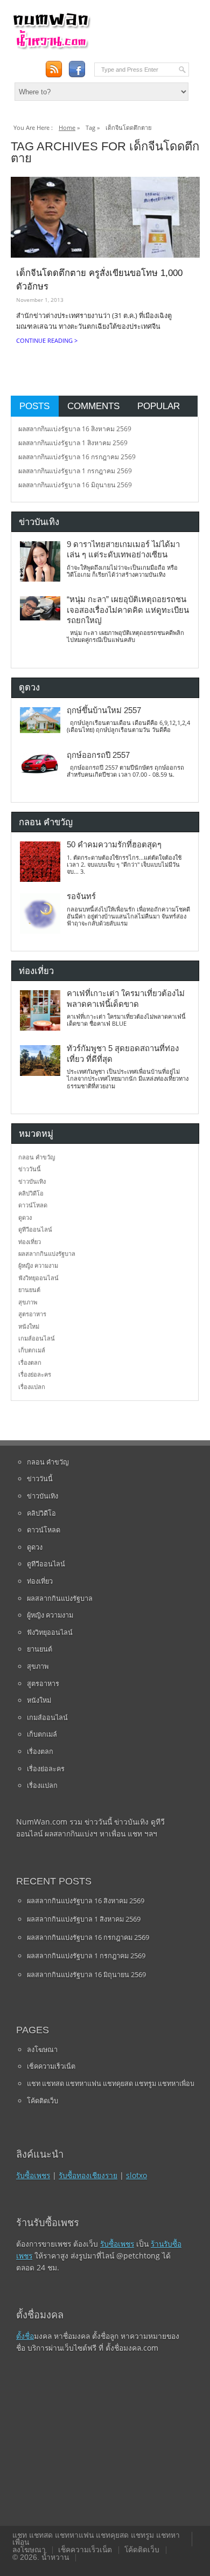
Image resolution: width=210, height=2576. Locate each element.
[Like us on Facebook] (77, 69)
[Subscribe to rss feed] (54, 69)
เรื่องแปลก (32, 1387)
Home (67, 127)
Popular (159, 406)
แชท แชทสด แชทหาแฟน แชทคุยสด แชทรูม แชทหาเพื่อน (111, 2083)
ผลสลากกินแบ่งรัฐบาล (47, 1254)
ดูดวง (25, 1217)
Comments (93, 406)
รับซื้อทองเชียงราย (88, 2175)
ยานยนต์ (29, 1290)
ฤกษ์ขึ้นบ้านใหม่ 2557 (104, 710)
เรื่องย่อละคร (35, 1374)
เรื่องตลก (30, 1362)
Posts (34, 406)
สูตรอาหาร (32, 1314)
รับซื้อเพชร (33, 2175)
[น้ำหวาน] (51, 47)
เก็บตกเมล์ (32, 1350)
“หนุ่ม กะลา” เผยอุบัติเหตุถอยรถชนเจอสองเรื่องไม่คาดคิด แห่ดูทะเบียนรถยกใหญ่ (128, 610)
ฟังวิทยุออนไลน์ (38, 1278)
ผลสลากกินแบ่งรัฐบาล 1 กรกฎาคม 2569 (75, 471)
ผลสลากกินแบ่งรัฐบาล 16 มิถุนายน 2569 (75, 485)
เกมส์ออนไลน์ (37, 1338)
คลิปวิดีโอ (31, 1193)
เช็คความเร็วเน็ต (51, 2066)
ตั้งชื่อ (25, 2336)
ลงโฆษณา (42, 2049)
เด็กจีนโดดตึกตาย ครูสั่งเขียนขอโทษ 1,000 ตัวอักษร (99, 280)
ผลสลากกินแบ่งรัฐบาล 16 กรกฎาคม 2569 (77, 457)
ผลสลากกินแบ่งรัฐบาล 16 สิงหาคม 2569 (75, 429)
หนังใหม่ (29, 1326)
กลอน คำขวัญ (37, 1157)
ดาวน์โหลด (33, 1205)
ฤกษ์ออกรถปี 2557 (98, 755)
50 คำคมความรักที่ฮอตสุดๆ (114, 845)
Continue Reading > (47, 340)
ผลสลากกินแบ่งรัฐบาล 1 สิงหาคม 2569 (73, 443)
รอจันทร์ (81, 896)
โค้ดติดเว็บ (43, 2101)
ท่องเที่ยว (30, 1242)
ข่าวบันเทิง (32, 1181)
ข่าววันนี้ (30, 1169)
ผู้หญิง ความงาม (38, 1265)
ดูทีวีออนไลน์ (35, 1229)
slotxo (136, 2175)
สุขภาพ (28, 1302)
